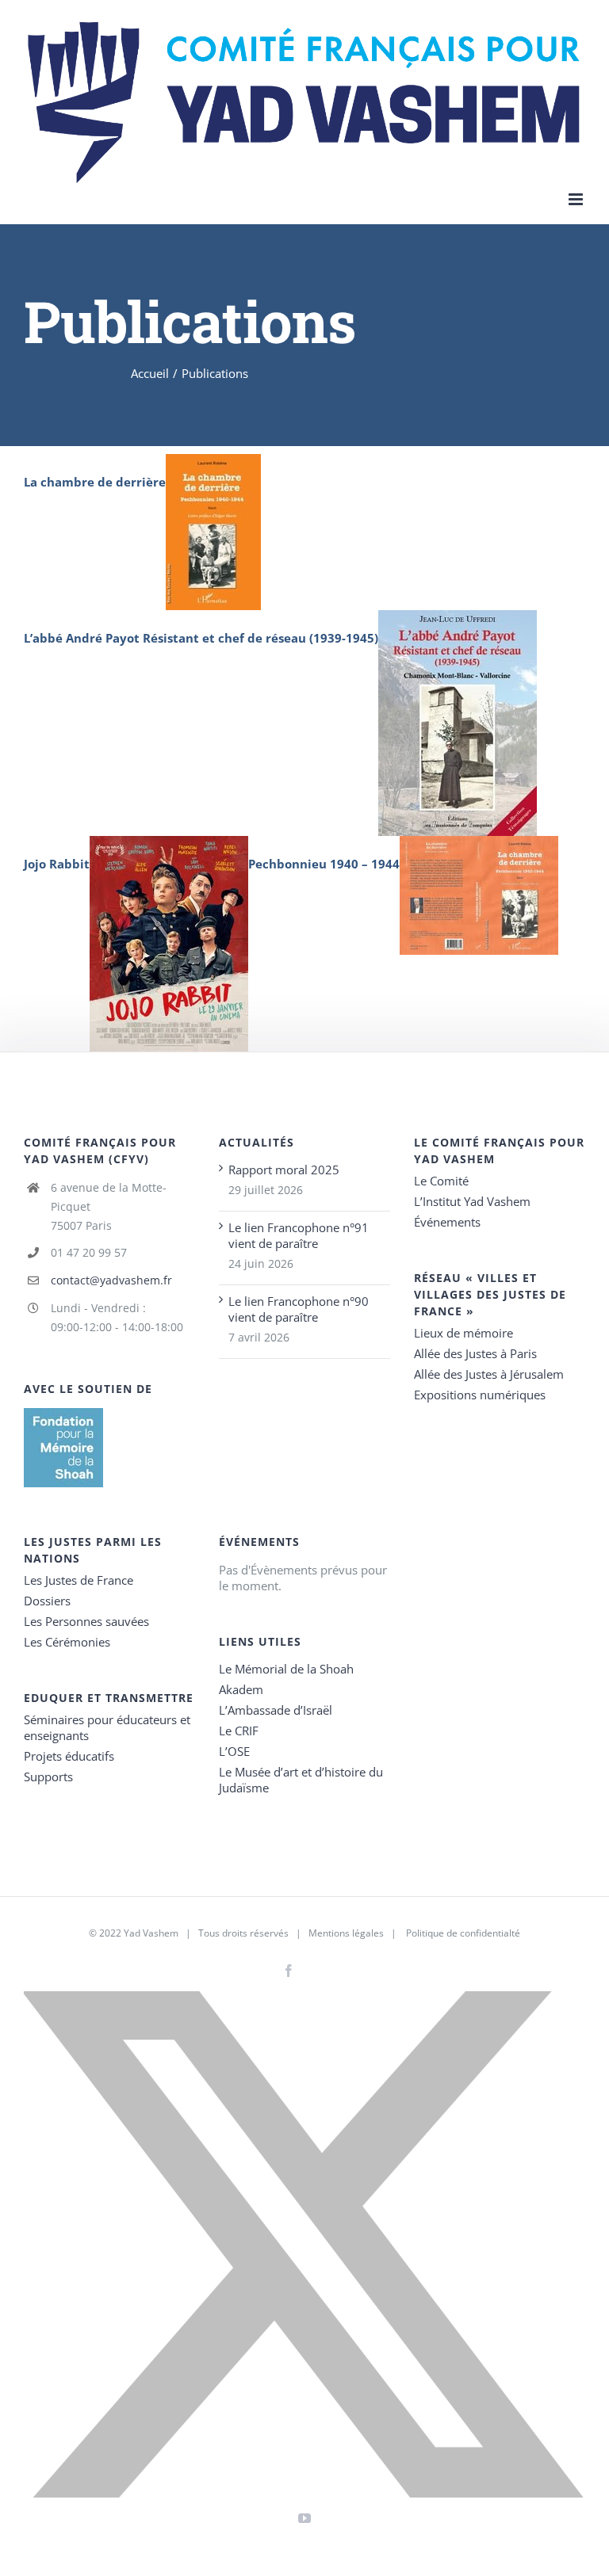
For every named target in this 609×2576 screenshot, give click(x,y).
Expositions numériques (480, 1395)
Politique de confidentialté (463, 1933)
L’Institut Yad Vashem (472, 1201)
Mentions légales (346, 1933)
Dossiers (47, 1601)
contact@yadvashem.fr (111, 1280)
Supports (48, 1776)
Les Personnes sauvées (86, 1621)
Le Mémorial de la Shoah (286, 1669)
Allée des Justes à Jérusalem (489, 1374)
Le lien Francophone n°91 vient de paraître (299, 1235)
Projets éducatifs (69, 1756)
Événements (447, 1222)
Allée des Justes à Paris (475, 1353)
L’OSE (234, 1751)
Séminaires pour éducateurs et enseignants (107, 1727)
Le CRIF (239, 1731)
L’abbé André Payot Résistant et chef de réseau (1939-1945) (201, 638)
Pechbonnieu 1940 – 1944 (324, 864)
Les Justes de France (79, 1580)
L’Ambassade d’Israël (276, 1710)
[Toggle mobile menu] (577, 199)
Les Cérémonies (67, 1642)
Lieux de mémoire (463, 1333)
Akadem (241, 1689)
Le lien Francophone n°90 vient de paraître (299, 1309)
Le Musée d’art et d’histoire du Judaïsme (301, 1780)
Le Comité (441, 1181)
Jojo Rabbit (57, 864)
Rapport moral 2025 (284, 1170)
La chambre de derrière (95, 482)
